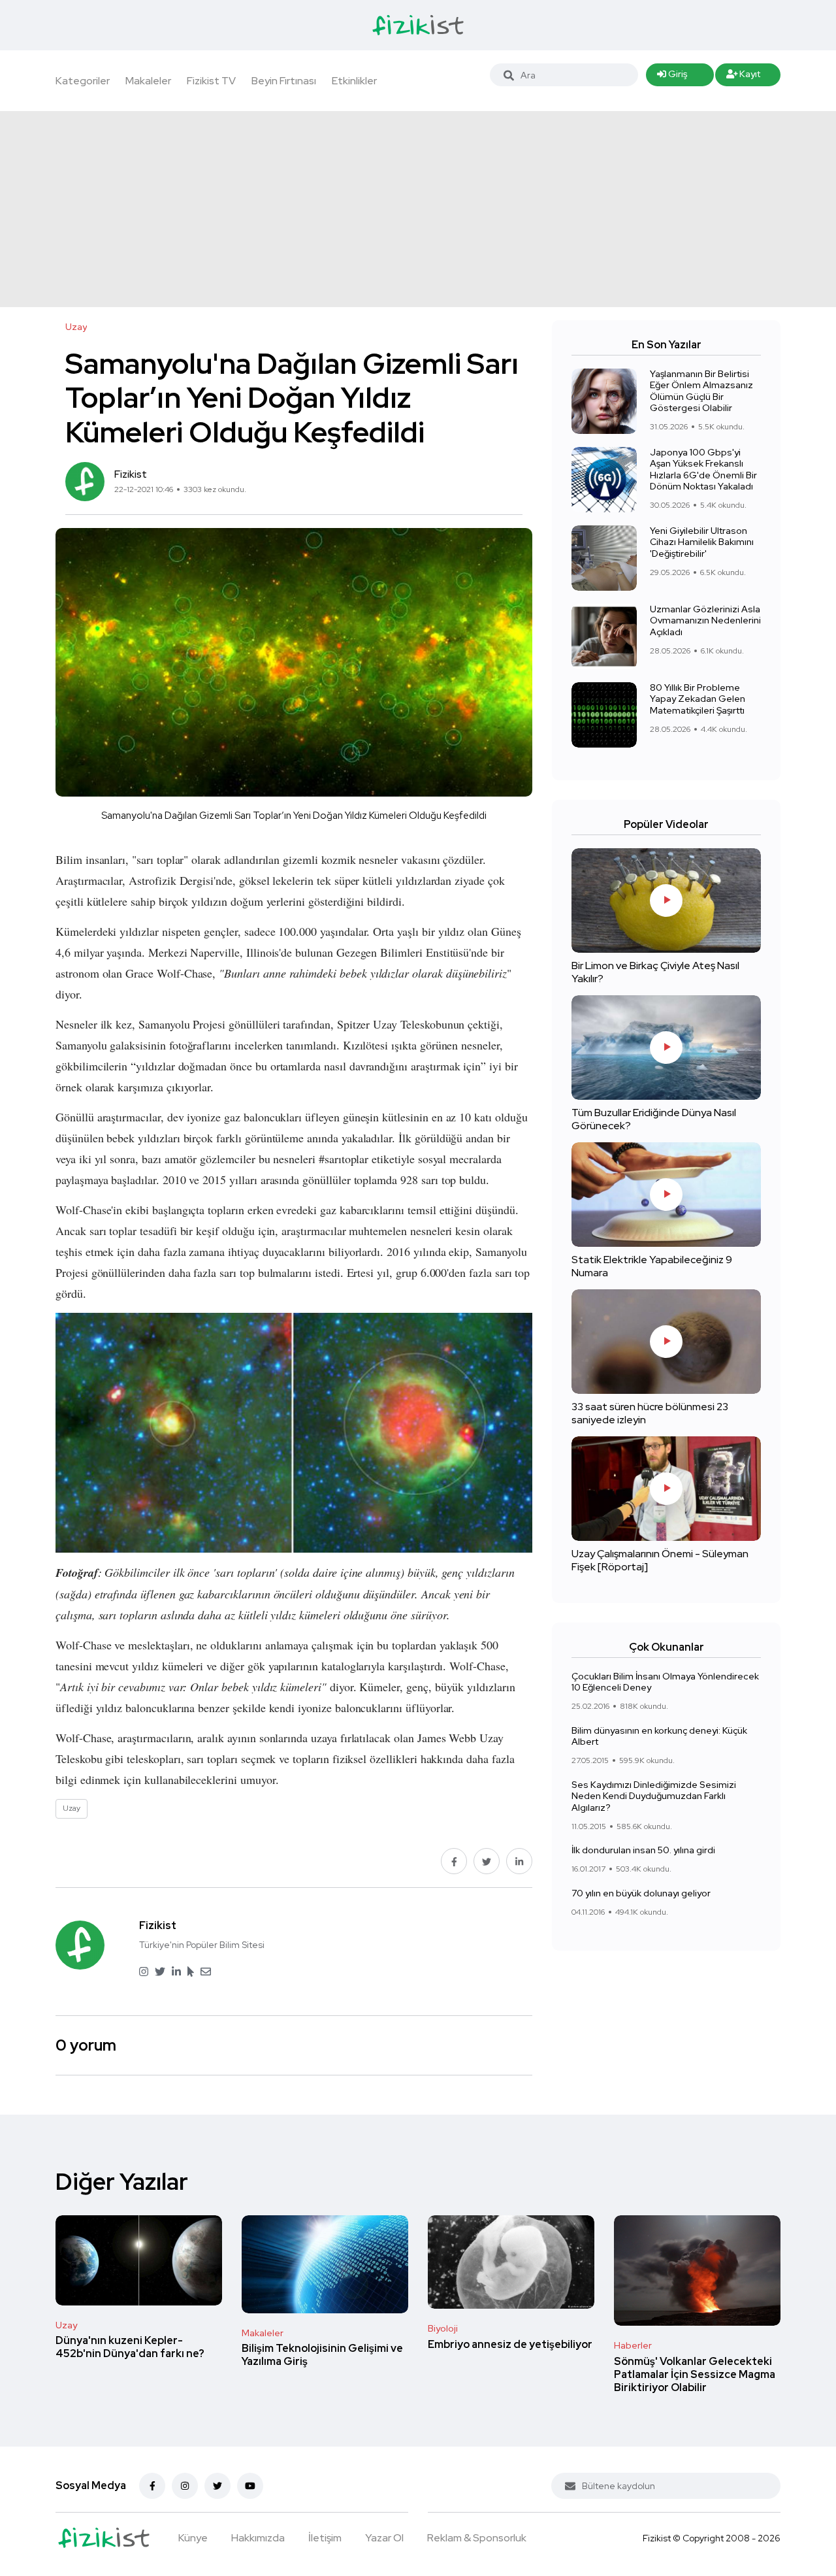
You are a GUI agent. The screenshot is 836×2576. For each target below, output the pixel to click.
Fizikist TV (211, 81)
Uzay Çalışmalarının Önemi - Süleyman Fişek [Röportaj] (660, 1560)
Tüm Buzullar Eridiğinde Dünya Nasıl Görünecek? (654, 1119)
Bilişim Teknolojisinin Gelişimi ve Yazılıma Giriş (322, 2355)
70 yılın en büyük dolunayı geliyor (641, 1893)
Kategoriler (83, 81)
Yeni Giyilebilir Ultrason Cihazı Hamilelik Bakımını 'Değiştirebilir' (702, 542)
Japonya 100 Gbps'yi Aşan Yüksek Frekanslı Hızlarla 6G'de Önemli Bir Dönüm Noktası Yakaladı (703, 470)
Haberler (633, 2345)
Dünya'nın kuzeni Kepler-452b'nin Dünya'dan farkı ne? (130, 2348)
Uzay (66, 2325)
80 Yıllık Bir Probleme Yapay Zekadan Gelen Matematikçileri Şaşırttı (698, 699)
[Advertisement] (418, 209)
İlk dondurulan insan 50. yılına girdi (643, 1850)
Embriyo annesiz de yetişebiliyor (510, 2344)
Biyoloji (443, 2328)
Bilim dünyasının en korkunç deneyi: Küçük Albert (659, 1736)
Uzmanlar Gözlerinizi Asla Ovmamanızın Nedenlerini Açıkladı (705, 620)
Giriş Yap (672, 77)
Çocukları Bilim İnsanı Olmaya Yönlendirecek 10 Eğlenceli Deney (665, 1682)
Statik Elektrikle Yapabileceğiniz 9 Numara (652, 1266)
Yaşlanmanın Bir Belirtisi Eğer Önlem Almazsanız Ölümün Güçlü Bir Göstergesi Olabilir (701, 391)
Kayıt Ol (744, 77)
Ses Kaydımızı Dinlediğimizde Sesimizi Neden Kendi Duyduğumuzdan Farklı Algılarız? (654, 1796)
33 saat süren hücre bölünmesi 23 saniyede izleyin (650, 1413)
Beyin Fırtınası (284, 81)
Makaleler (148, 81)
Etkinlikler (354, 81)
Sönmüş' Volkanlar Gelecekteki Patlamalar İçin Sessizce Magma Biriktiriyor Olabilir (695, 2374)
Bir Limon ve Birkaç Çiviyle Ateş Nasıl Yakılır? (655, 972)
